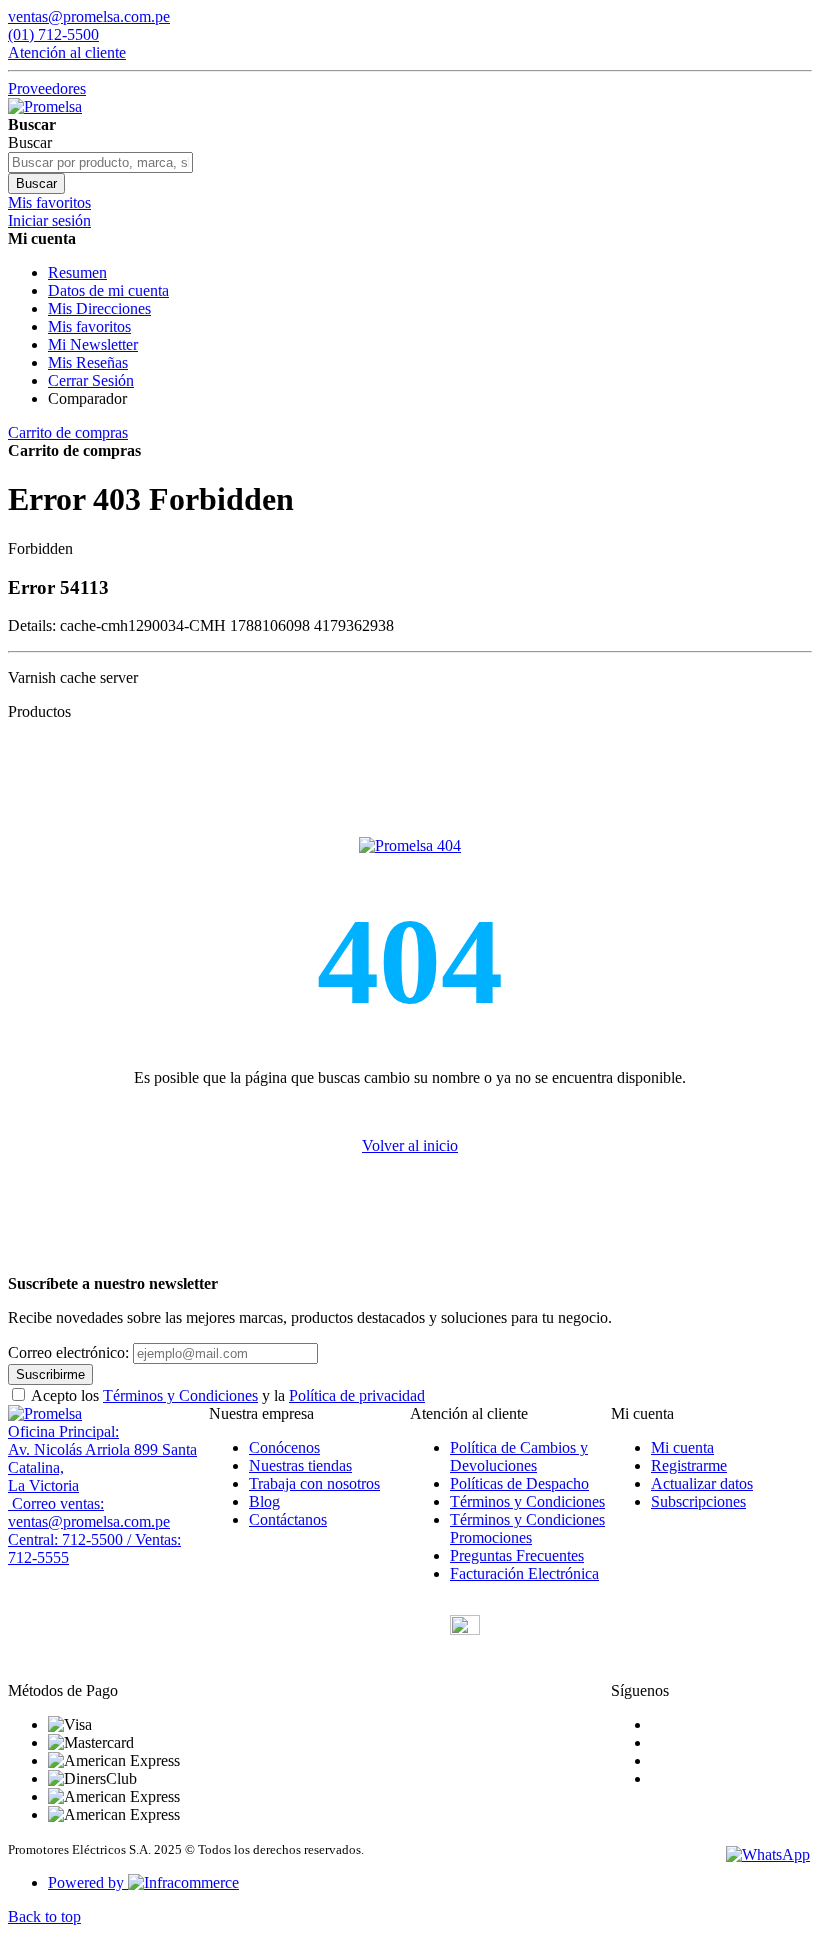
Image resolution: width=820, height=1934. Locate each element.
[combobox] (100, 162)
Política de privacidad (357, 1395)
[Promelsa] (45, 1413)
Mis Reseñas (88, 362)
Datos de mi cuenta (108, 290)
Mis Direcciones (99, 308)
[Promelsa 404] (410, 845)
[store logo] (45, 106)
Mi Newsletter (93, 344)
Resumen (77, 272)
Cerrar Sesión (91, 380)
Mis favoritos (89, 326)
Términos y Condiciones (180, 1395)
